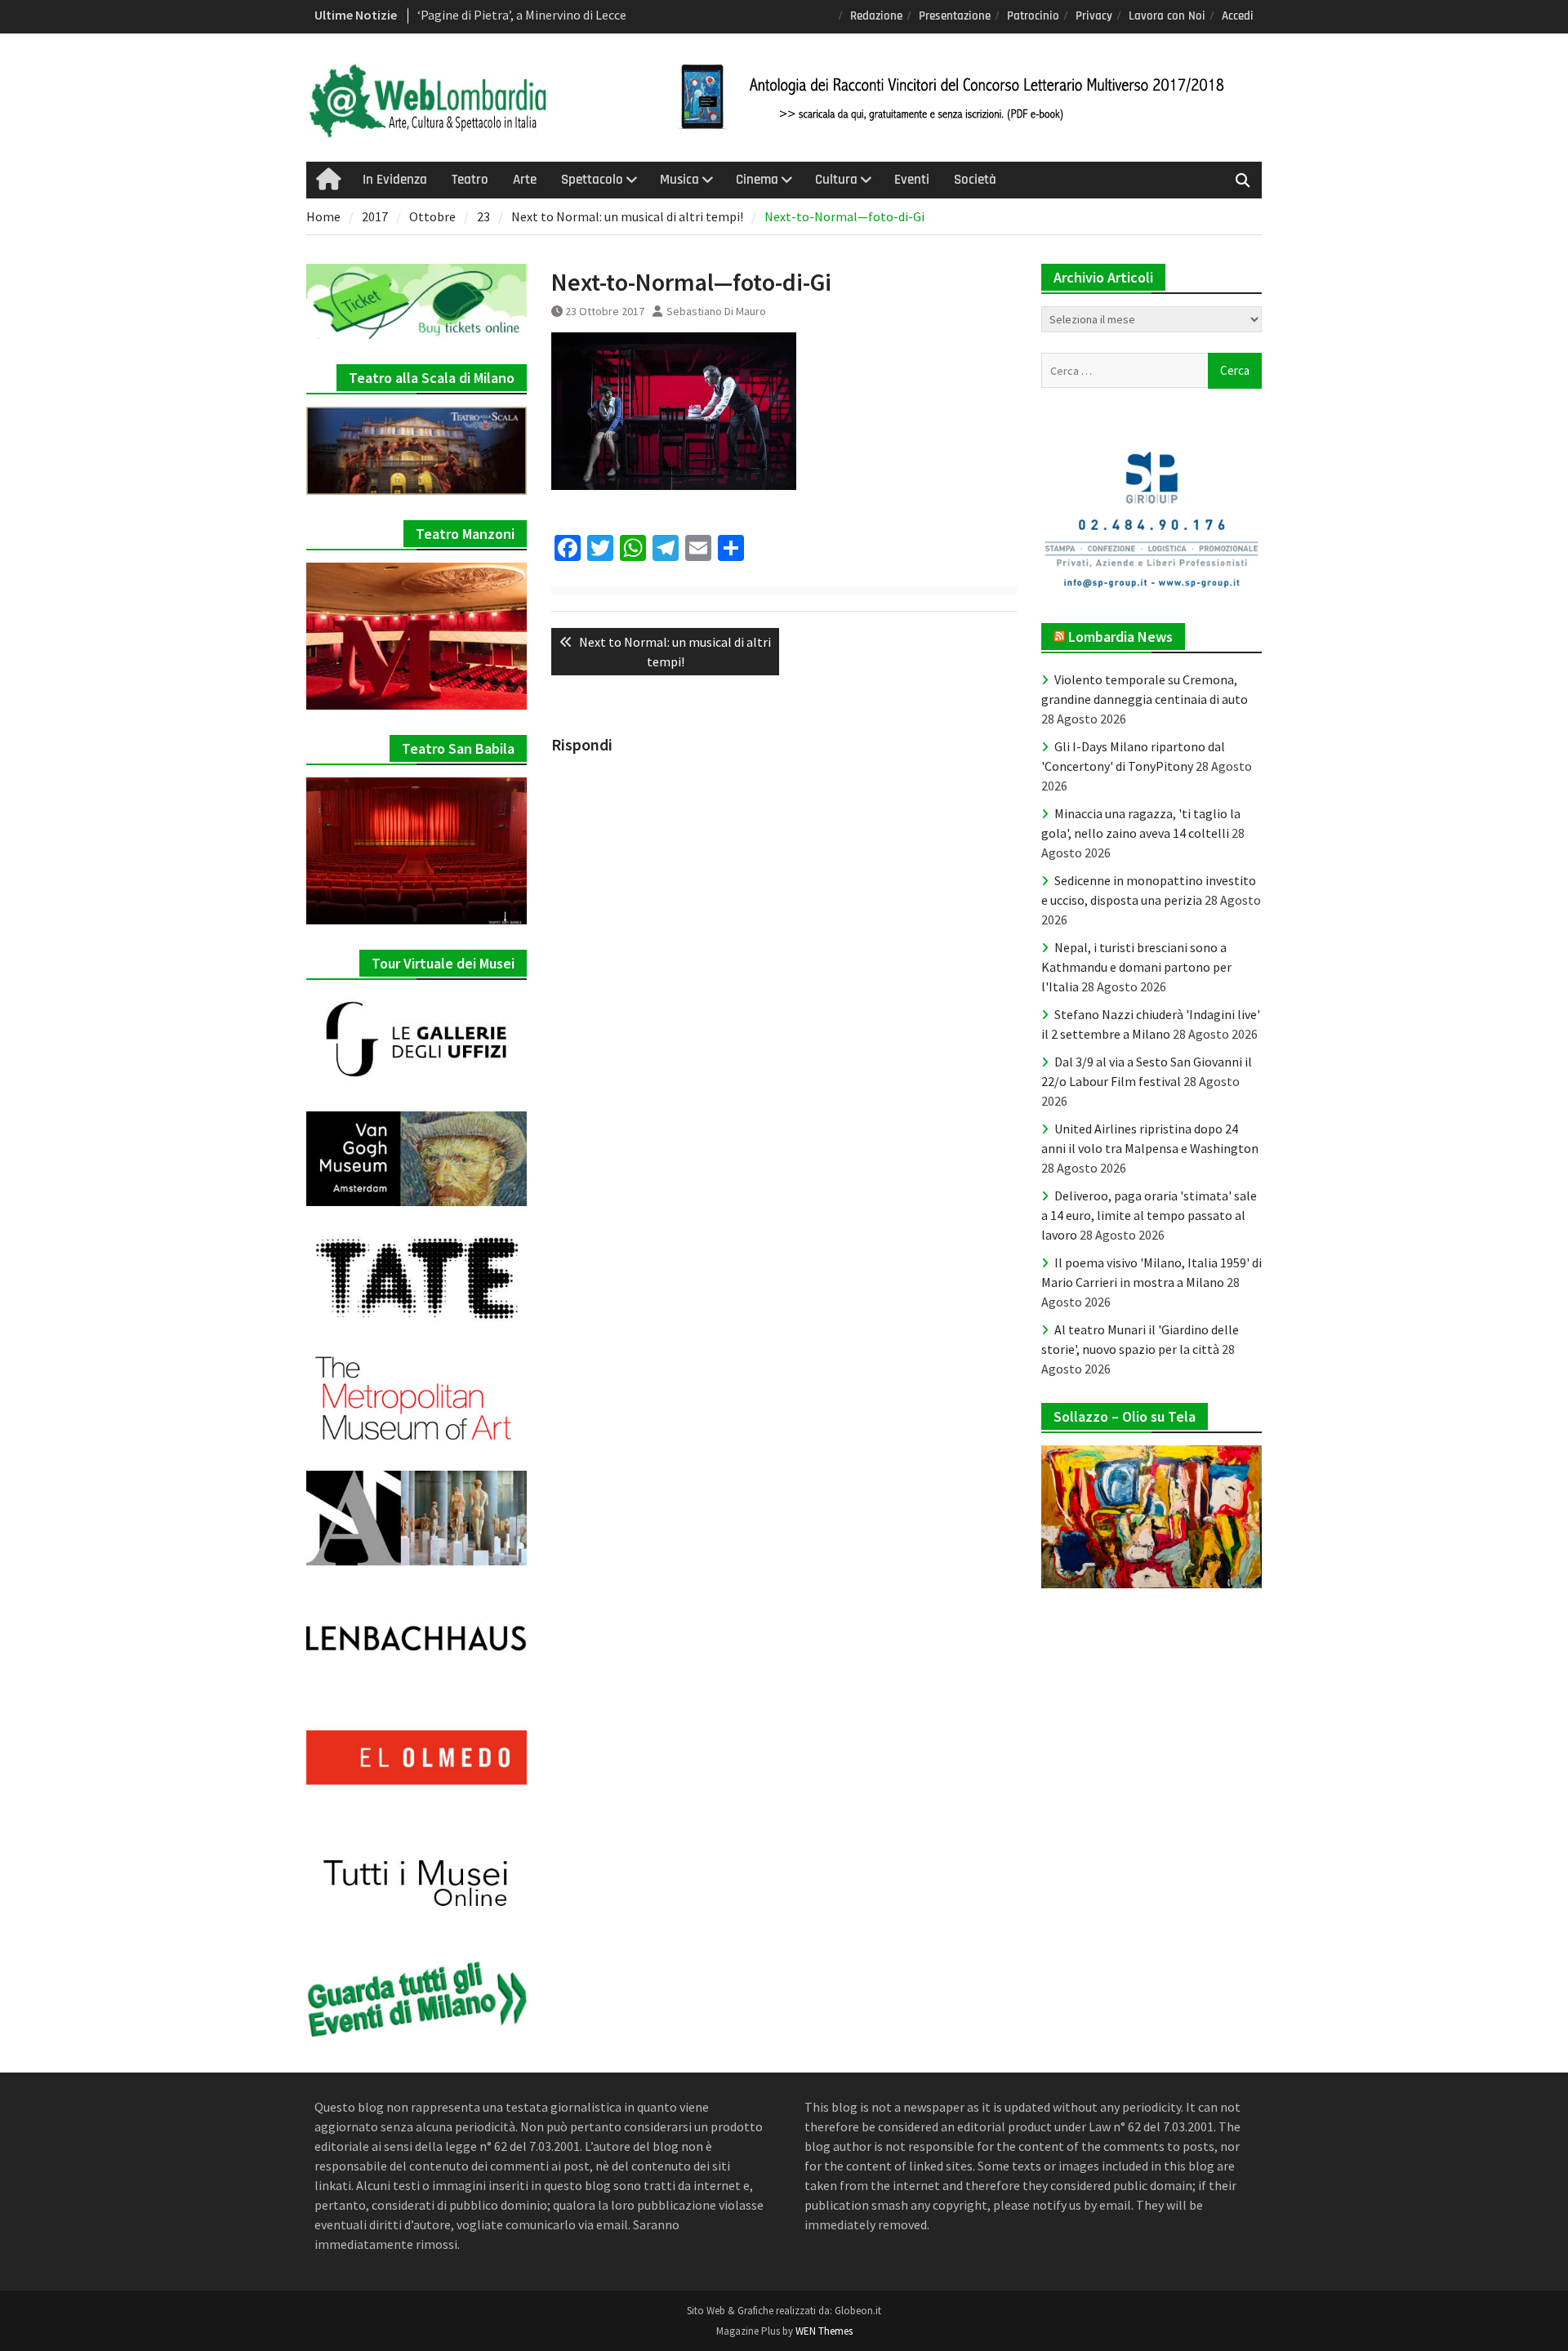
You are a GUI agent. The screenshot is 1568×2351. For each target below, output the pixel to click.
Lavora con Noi (1167, 16)
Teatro (470, 180)
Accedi (1238, 16)
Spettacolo (592, 180)
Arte (525, 180)
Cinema (757, 180)
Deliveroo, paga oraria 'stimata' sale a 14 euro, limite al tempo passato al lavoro (1149, 1215)
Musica (679, 180)
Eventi (912, 180)
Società (975, 180)
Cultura (836, 180)
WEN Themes (824, 2331)
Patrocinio (1033, 16)
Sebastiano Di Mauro (716, 311)
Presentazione (955, 16)
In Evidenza (395, 180)
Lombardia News (1120, 637)
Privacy (1094, 16)
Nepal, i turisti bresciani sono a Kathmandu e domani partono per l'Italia (1136, 967)
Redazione (876, 16)
